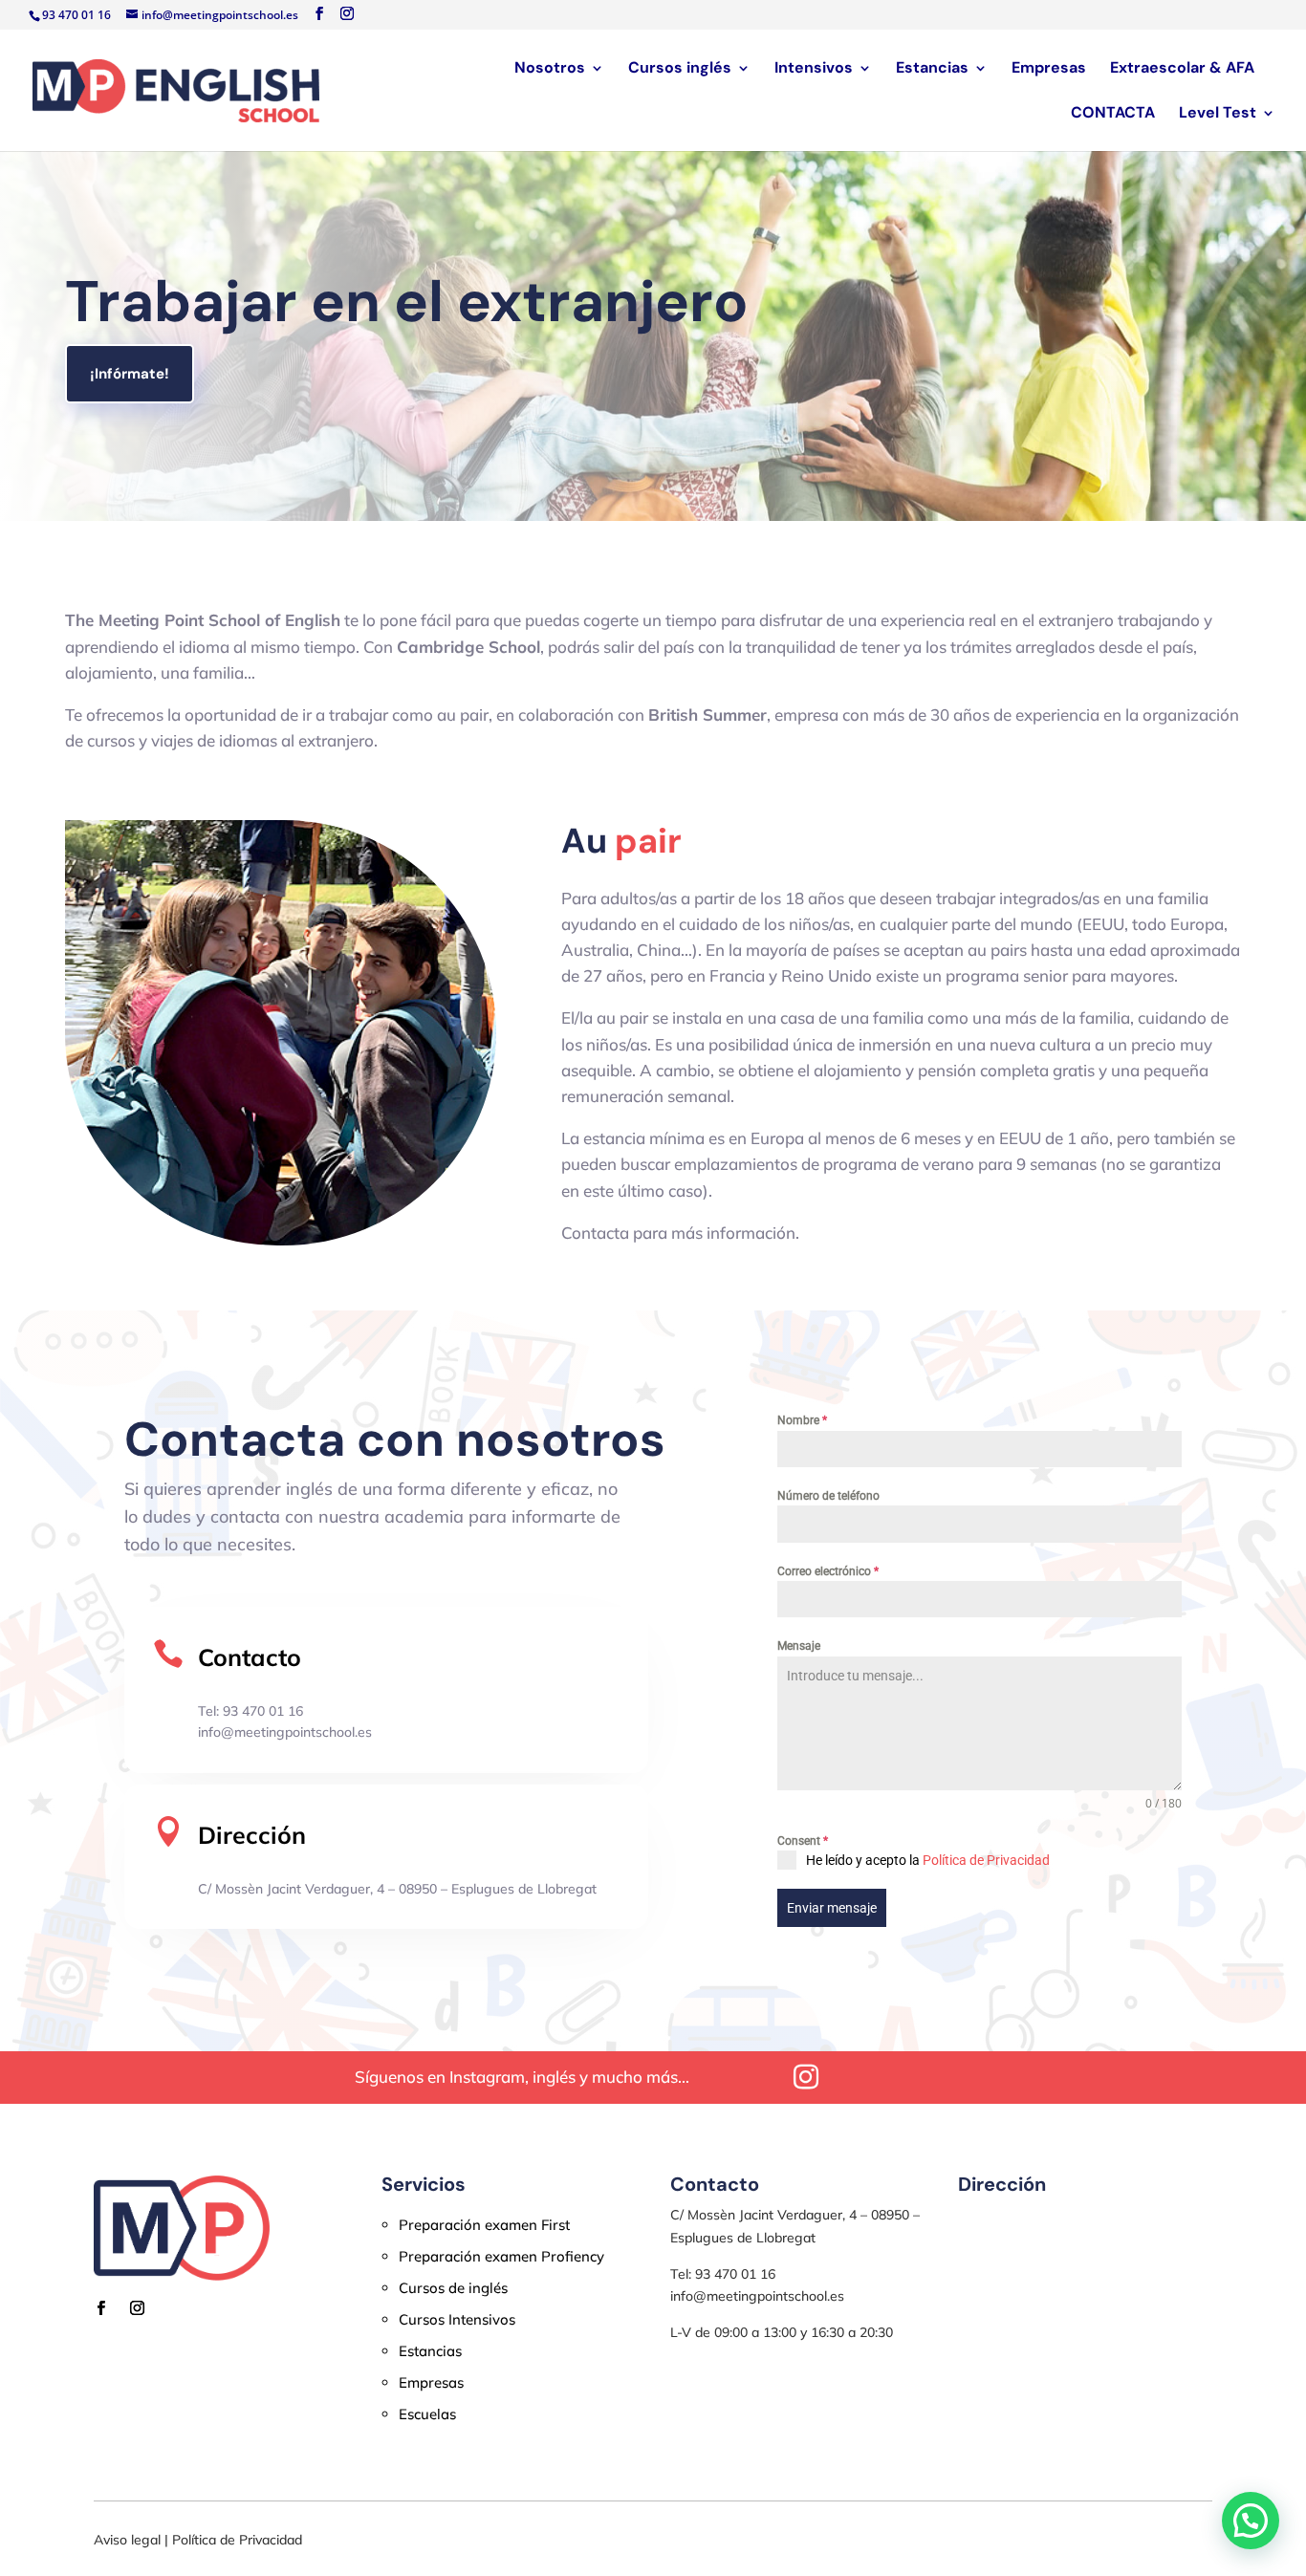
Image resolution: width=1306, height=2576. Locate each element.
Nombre (802, 1420)
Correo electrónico (828, 1571)
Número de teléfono (828, 1496)
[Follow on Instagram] (137, 2308)
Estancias (932, 69)
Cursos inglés (680, 69)
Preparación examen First (484, 2225)
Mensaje (799, 1646)
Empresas (1049, 69)
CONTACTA (1113, 114)
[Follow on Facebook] (100, 2308)
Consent (803, 1841)
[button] (1251, 2521)
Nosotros (550, 69)
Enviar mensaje (832, 1908)
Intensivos (814, 69)
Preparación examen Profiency (501, 2256)
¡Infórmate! (130, 374)
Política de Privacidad (986, 1860)
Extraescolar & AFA (1182, 69)
